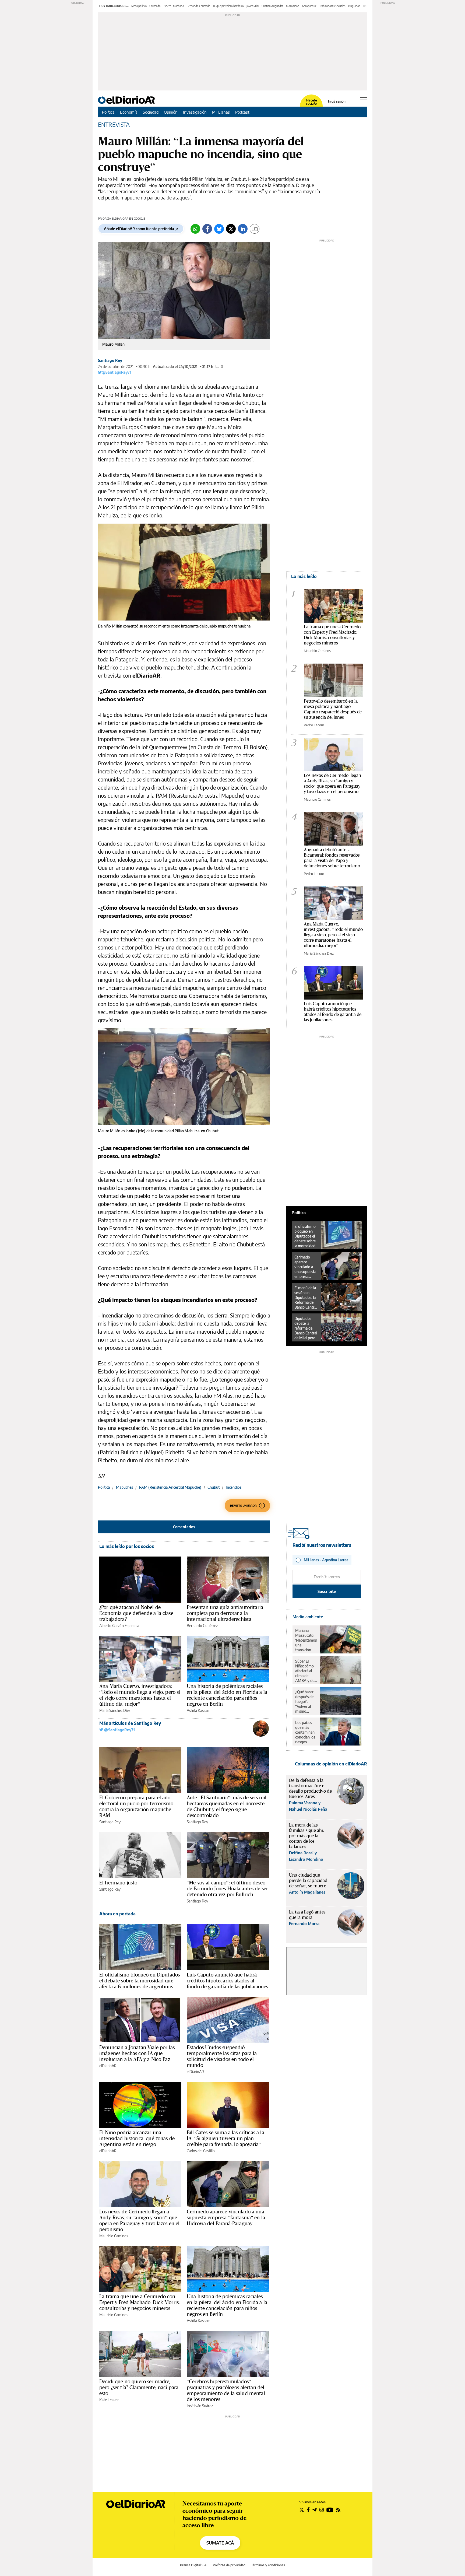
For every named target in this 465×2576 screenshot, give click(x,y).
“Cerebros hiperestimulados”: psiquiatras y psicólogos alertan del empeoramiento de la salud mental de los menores (226, 2390)
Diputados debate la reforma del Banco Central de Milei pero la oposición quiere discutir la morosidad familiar (306, 1328)
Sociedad (151, 112)
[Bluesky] (219, 229)
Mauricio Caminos (114, 2236)
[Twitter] (231, 229)
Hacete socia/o (311, 102)
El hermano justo (118, 1883)
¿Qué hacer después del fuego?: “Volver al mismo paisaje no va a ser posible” (306, 1702)
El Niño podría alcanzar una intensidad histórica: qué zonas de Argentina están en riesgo (137, 2138)
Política (108, 112)
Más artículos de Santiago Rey (130, 1723)
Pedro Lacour (314, 725)
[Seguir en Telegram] (315, 2510)
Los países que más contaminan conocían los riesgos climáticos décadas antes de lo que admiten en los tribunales (305, 1732)
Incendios (234, 1487)
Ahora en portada (117, 1914)
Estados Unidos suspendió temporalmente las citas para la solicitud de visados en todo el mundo (222, 2056)
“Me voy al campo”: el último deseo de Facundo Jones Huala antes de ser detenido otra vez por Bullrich (227, 1888)
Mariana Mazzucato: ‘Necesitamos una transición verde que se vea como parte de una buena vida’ (306, 1640)
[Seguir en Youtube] (330, 2510)
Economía (129, 112)
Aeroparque (309, 6)
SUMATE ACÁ (220, 2543)
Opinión (171, 112)
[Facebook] (207, 229)
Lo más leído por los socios (127, 1546)
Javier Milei (253, 6)
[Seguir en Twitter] (302, 2510)
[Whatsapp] (195, 229)
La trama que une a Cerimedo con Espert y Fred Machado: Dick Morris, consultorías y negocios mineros (140, 2302)
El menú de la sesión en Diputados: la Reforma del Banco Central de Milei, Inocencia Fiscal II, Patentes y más (306, 1298)
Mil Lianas (221, 112)
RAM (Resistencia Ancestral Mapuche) (170, 1487)
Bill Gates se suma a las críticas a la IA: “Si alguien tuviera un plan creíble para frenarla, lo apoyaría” (226, 2138)
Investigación (195, 112)
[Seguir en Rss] (338, 2510)
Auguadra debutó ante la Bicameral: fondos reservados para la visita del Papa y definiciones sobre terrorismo (332, 858)
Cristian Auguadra (272, 6)
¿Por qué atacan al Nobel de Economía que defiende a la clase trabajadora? (136, 1613)
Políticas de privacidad (229, 2565)
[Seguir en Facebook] (308, 2510)
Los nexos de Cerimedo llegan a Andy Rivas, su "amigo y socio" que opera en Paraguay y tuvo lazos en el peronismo (332, 783)
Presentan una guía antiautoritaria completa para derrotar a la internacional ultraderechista (225, 1613)
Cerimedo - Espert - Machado (167, 6)
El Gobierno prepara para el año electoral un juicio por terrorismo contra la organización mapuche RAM (136, 1806)
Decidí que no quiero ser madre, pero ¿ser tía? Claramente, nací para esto (139, 2387)
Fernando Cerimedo (199, 6)
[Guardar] (255, 229)
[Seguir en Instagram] (322, 2510)
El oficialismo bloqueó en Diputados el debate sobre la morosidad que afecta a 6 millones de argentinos (140, 1981)
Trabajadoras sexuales (332, 6)
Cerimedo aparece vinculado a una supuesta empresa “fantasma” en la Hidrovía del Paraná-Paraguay (226, 2217)
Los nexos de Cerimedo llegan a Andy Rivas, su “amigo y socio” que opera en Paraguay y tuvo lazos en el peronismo (139, 2220)
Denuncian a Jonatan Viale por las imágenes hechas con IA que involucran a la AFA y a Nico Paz (137, 2053)
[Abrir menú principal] (364, 100)
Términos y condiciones (268, 2565)
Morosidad (293, 6)
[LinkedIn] (243, 229)
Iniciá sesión (337, 101)
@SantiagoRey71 (117, 372)
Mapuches (124, 1487)
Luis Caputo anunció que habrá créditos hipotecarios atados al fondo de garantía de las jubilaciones (228, 1981)
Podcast (242, 112)
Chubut (214, 1487)
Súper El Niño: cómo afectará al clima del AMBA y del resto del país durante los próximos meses (306, 1671)
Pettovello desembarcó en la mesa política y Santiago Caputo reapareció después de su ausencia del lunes (333, 709)
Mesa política (139, 6)
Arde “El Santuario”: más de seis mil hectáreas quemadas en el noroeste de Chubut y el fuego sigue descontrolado (227, 1806)
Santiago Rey (110, 360)
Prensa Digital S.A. (194, 2565)
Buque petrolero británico (228, 6)
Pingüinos (354, 6)
